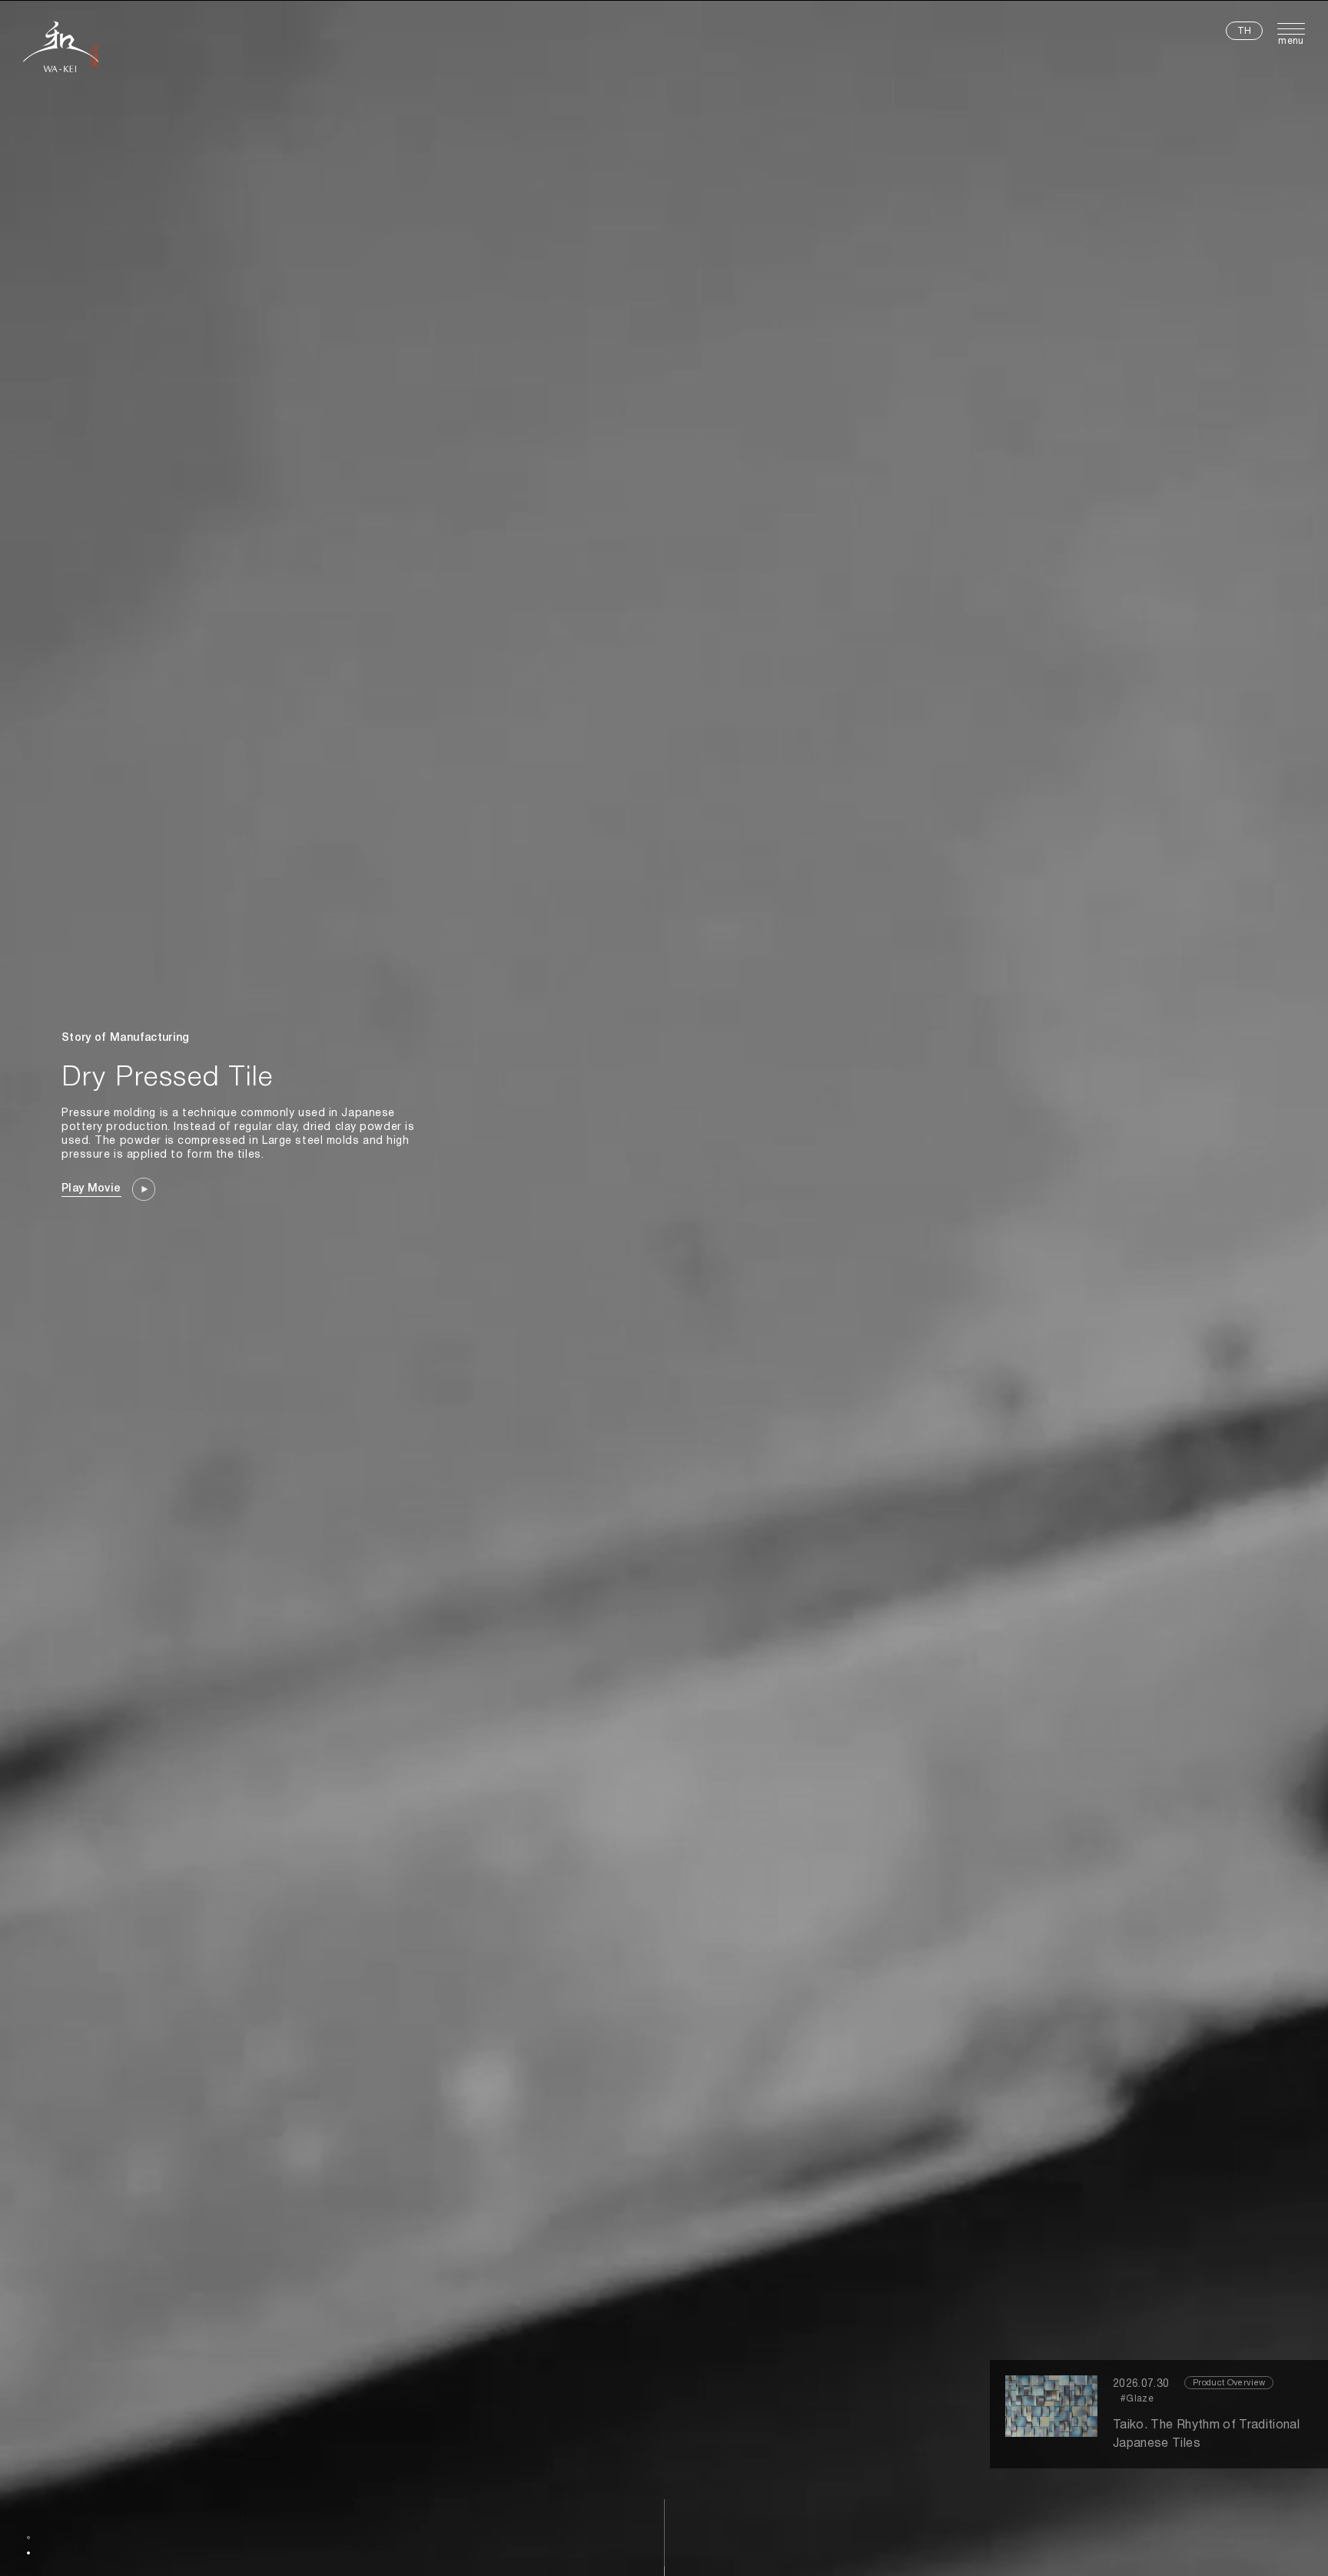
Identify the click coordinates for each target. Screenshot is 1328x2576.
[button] (28, 2538)
